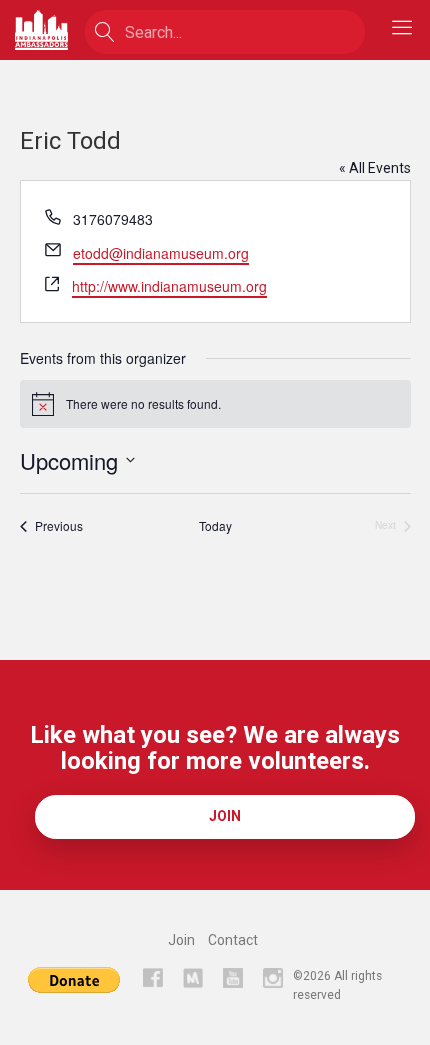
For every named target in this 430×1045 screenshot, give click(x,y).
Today (215, 526)
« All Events (375, 168)
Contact (233, 940)
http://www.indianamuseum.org (169, 286)
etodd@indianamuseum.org (161, 253)
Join (225, 816)
